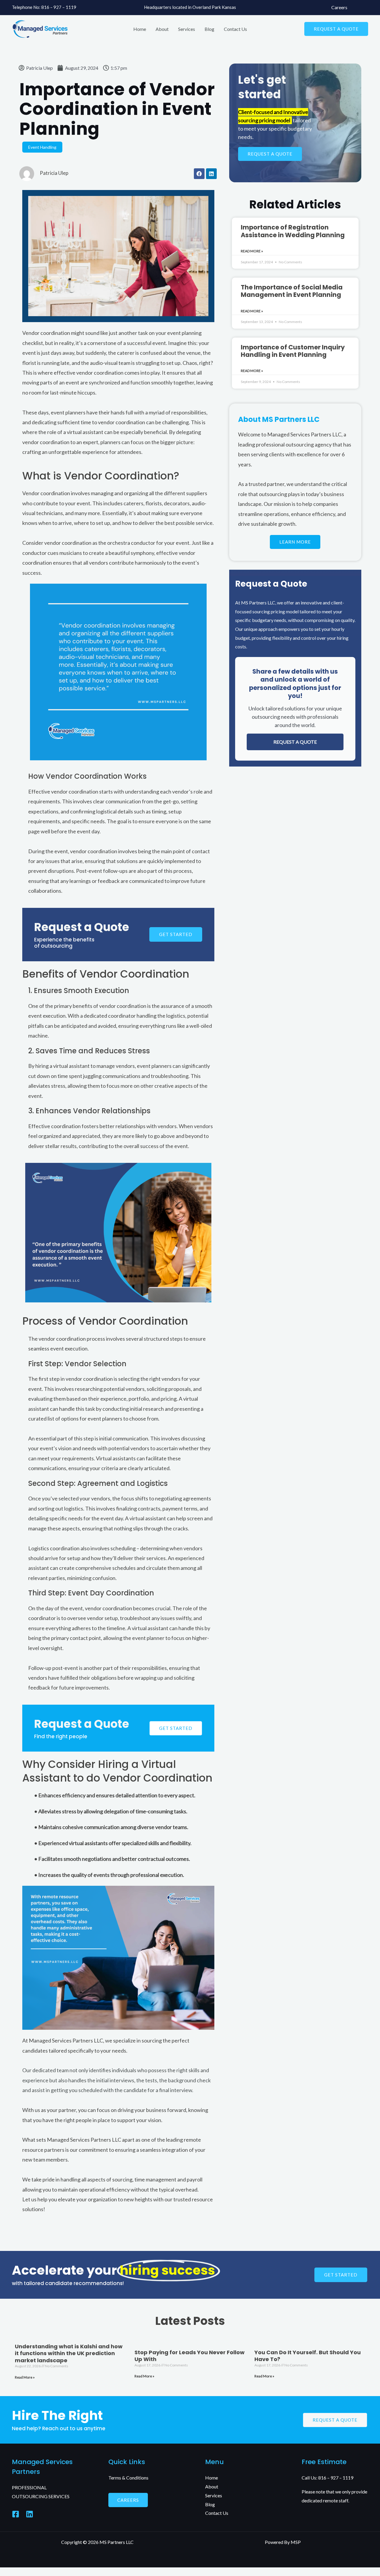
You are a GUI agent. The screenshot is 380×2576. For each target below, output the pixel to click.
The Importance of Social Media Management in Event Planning (292, 291)
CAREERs (128, 2500)
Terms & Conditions (128, 2478)
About (162, 29)
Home (140, 29)
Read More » (252, 251)
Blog (209, 29)
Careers (339, 7)
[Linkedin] (30, 2514)
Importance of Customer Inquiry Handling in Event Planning (293, 351)
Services (187, 29)
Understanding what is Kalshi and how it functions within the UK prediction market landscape (69, 2353)
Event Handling (42, 147)
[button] (336, 29)
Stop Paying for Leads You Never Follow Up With (190, 2356)
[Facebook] (16, 2514)
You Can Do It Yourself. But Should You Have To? (308, 2356)
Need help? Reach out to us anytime (59, 2428)
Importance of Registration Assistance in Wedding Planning (293, 231)
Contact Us (235, 29)
